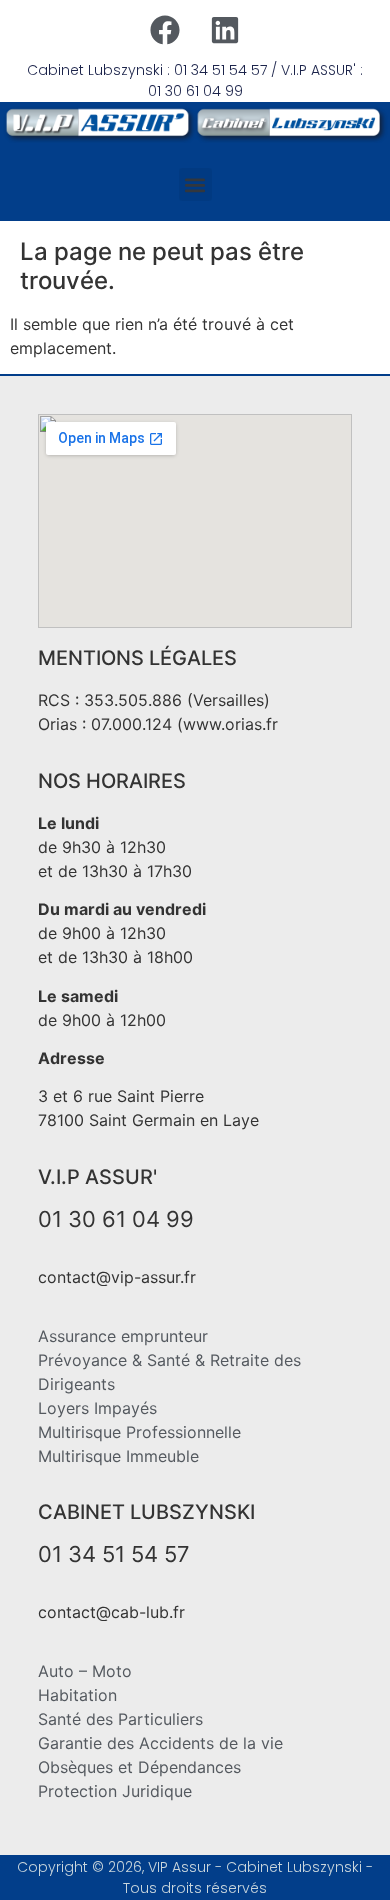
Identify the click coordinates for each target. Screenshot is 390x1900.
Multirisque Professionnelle (139, 1432)
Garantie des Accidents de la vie (160, 1743)
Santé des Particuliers (120, 1719)
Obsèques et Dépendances (139, 1767)
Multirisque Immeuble (118, 1456)
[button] (195, 184)
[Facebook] (165, 30)
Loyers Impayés (97, 1408)
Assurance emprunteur (123, 1336)
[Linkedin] (225, 30)
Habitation (77, 1695)
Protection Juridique (115, 1791)
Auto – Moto (85, 1671)
